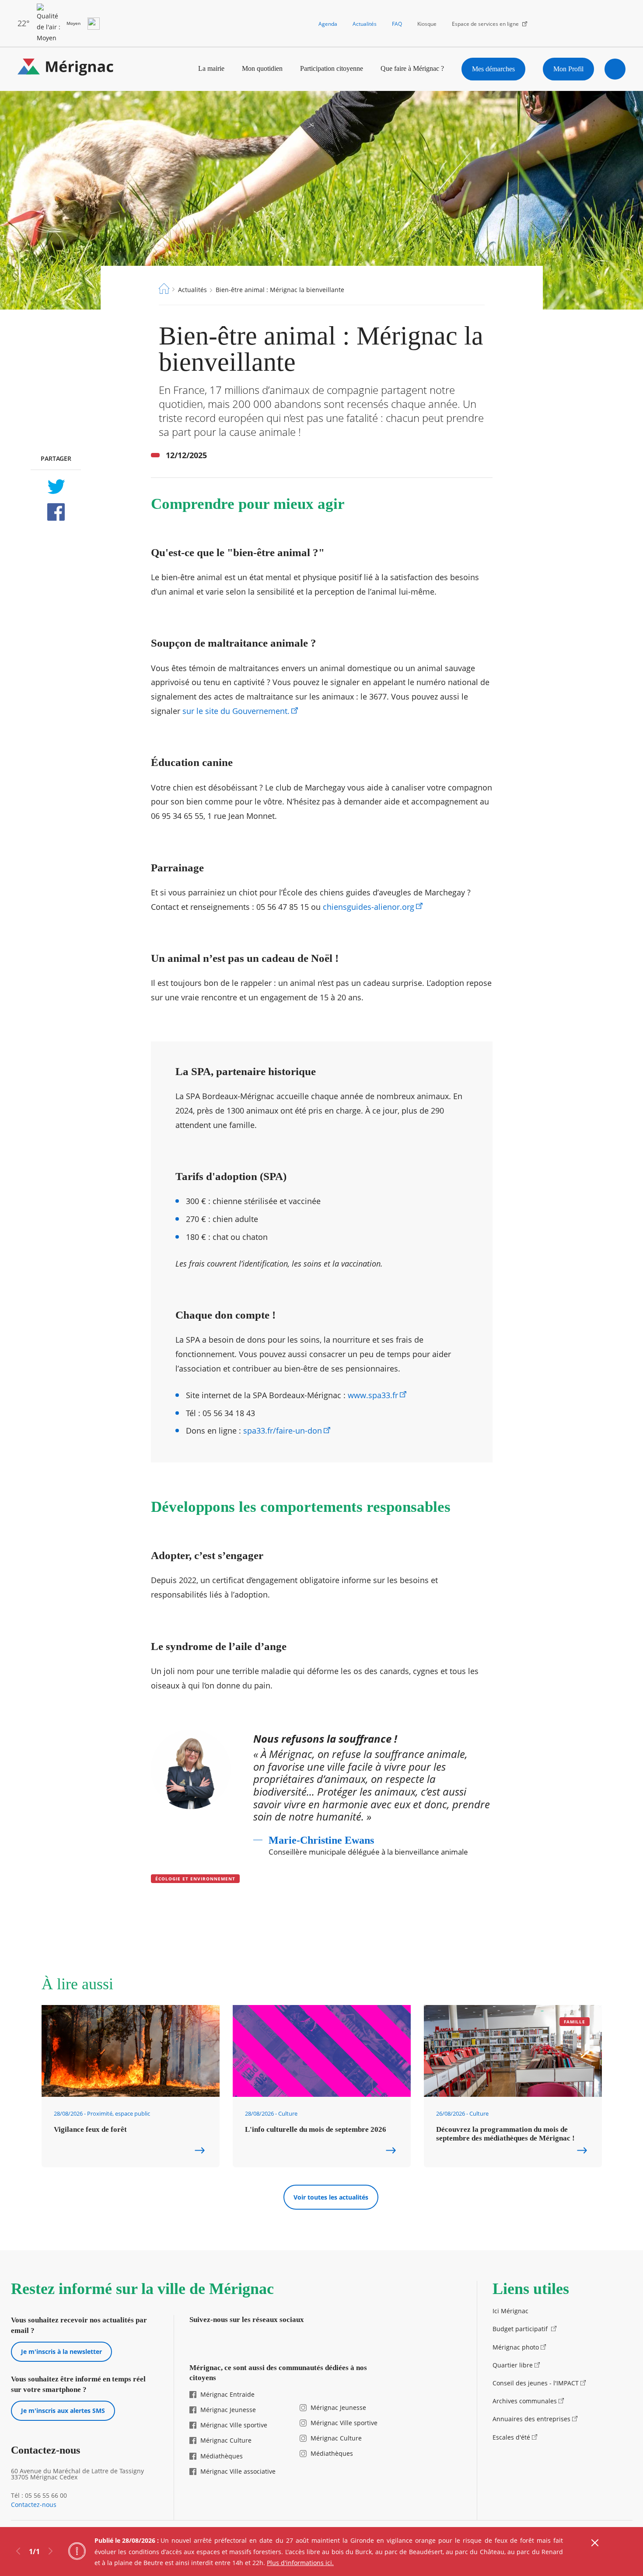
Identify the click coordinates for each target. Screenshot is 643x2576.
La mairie (211, 68)
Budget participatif (521, 2329)
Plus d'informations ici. (300, 2563)
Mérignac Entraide (227, 2394)
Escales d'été (511, 2437)
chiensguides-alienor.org (369, 907)
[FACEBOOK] (56, 512)
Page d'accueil (164, 289)
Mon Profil (568, 69)
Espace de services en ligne (485, 24)
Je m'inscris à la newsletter (61, 2351)
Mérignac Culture (226, 2440)
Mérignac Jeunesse (228, 2410)
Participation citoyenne (332, 68)
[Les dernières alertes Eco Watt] (94, 24)
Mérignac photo (516, 2347)
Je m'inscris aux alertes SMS (63, 2411)
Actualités (365, 24)
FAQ (397, 24)
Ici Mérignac (510, 2311)
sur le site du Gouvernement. (236, 711)
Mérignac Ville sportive (234, 2425)
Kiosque (427, 24)
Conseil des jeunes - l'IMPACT (536, 2383)
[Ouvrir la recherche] (615, 69)
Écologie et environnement (195, 1879)
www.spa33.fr (373, 1395)
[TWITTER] (56, 487)
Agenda (328, 24)
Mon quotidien (262, 68)
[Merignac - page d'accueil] (66, 69)
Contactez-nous (34, 2505)
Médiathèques (222, 2456)
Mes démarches (493, 69)
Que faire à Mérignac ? (412, 68)
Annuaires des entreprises (531, 2419)
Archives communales (525, 2401)
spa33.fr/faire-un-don (283, 1431)
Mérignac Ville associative (238, 2471)
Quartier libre (513, 2365)
